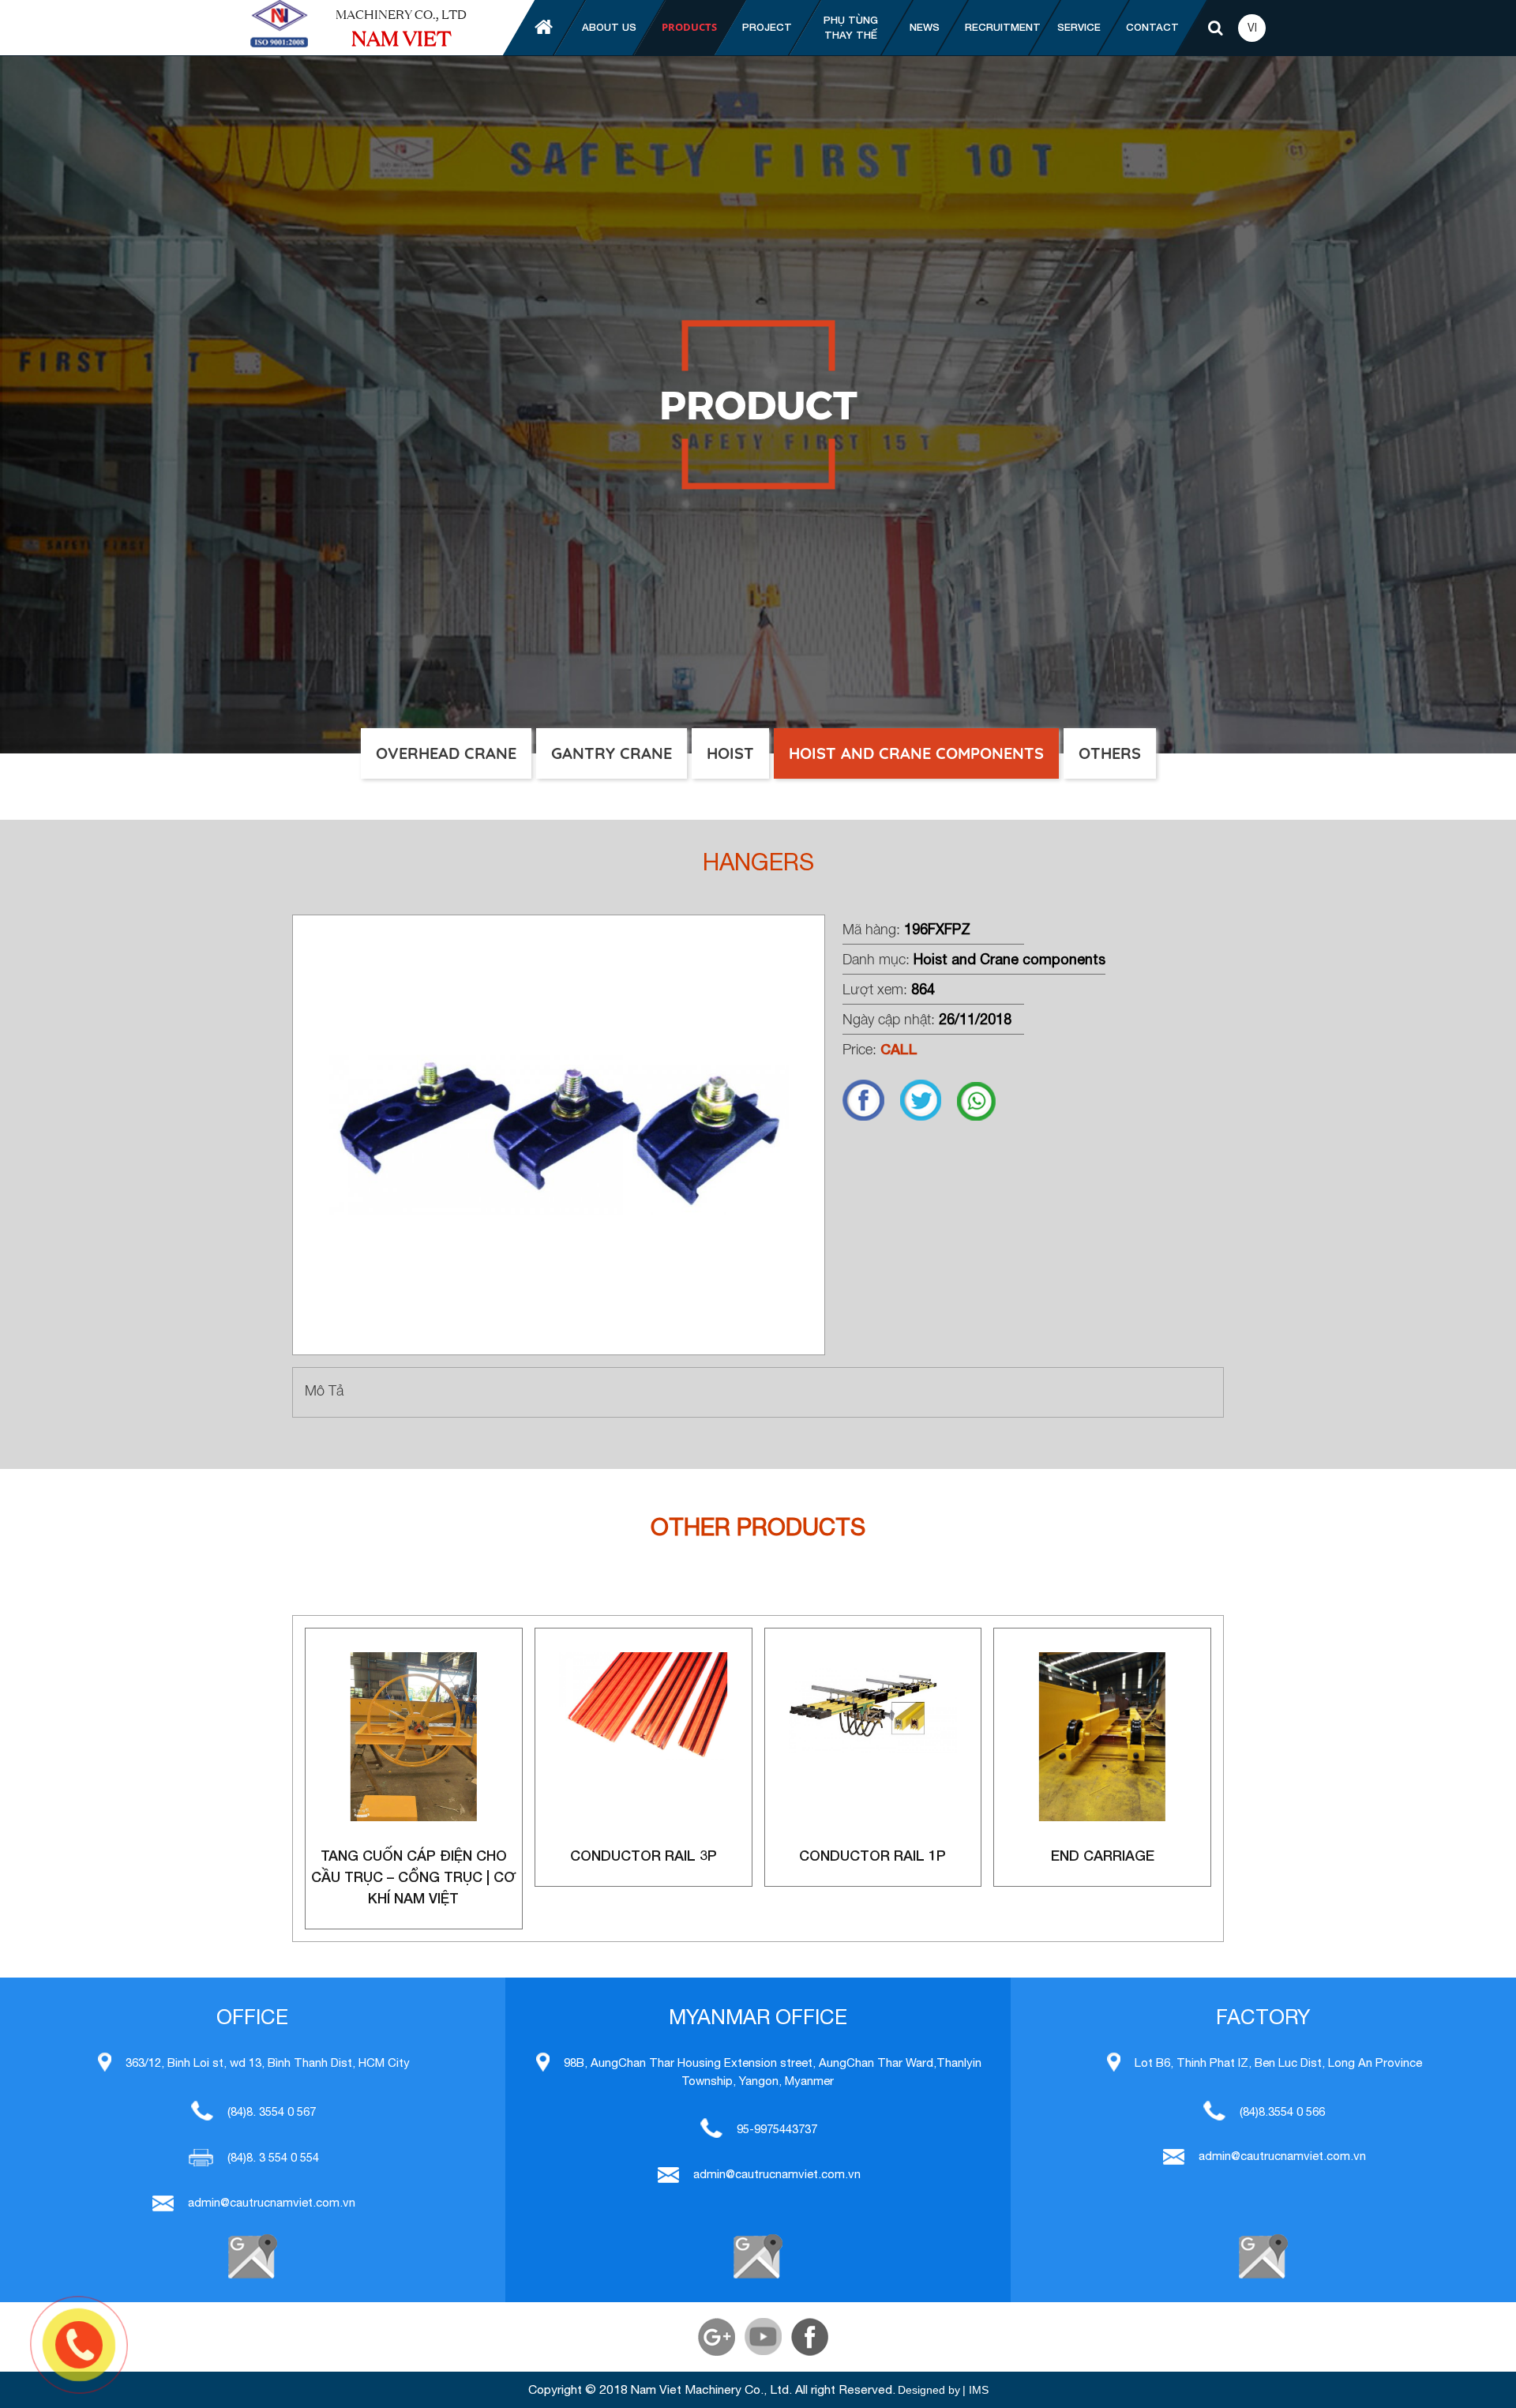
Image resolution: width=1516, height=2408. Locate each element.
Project (767, 27)
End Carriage (1103, 1855)
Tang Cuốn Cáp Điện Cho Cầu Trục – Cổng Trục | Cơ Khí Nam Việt (413, 1876)
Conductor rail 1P (872, 1855)
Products (689, 27)
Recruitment (1003, 27)
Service (1079, 27)
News (925, 27)
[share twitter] (929, 1117)
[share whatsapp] (984, 1117)
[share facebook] (871, 1117)
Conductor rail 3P (644, 1855)
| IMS (976, 2390)
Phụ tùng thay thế (851, 28)
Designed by (929, 2390)
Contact (1152, 27)
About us (609, 27)
